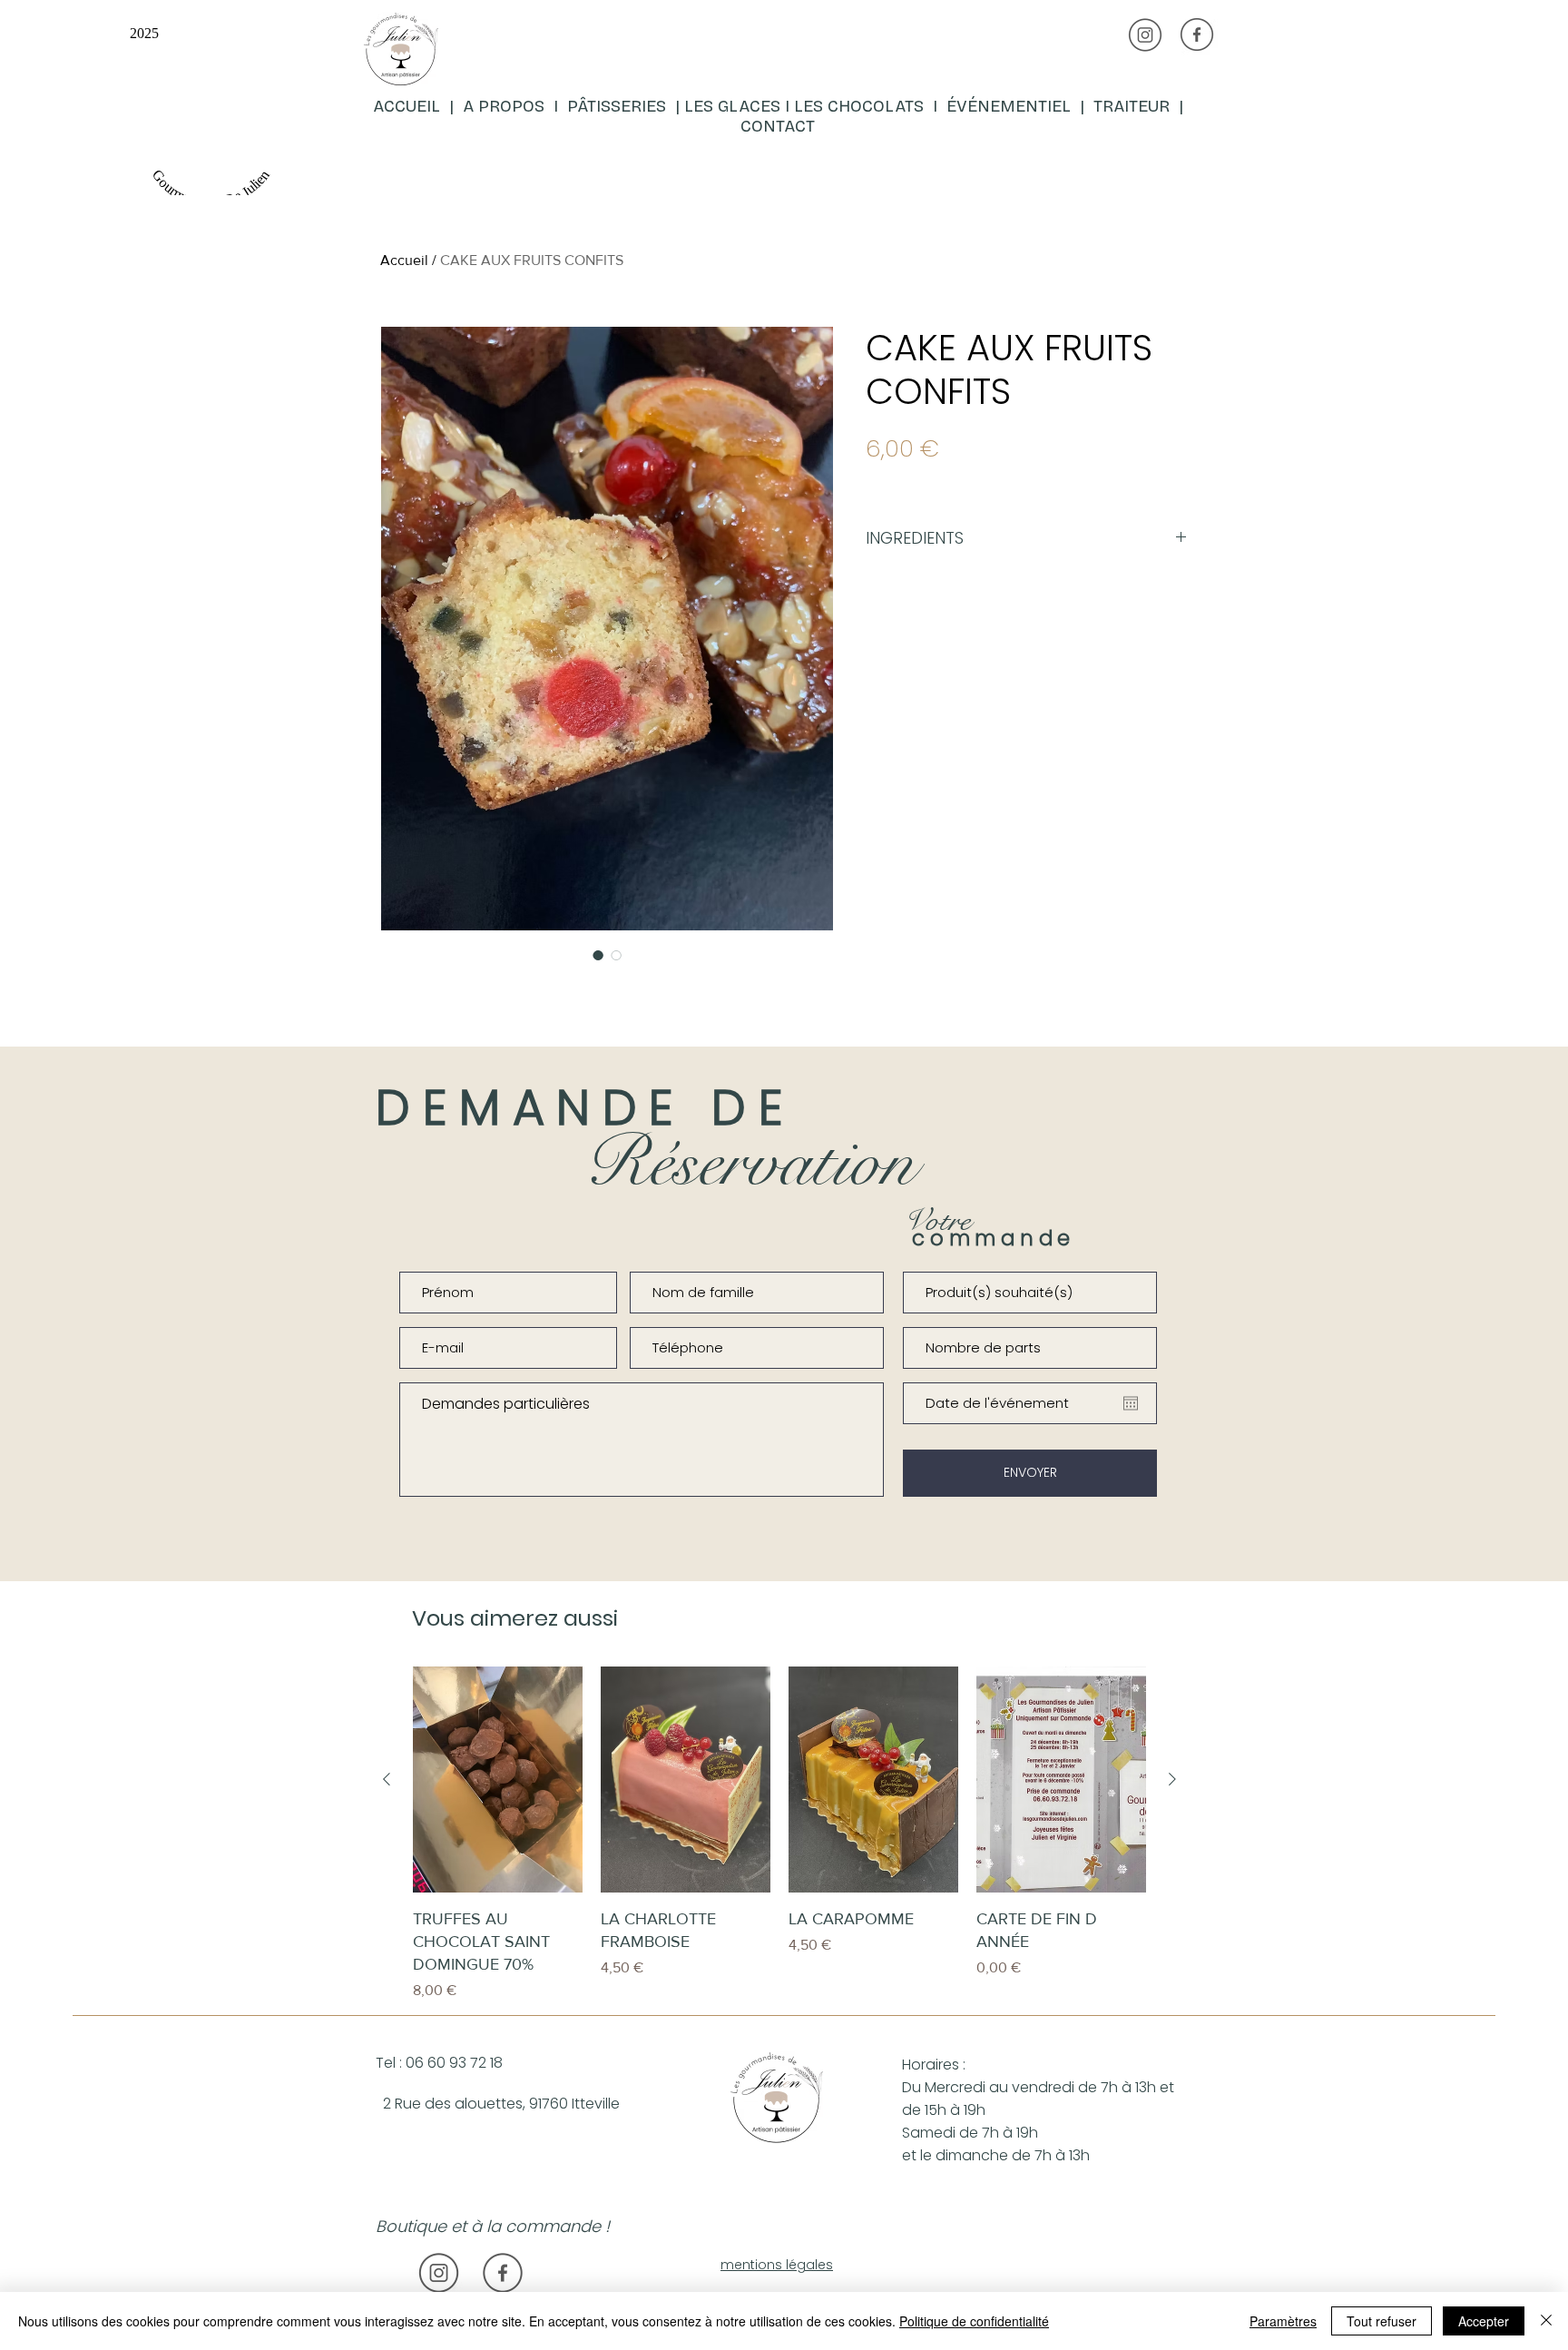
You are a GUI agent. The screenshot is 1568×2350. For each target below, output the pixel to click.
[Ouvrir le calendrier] (1131, 1403)
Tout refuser (1382, 2321)
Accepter (1484, 2321)
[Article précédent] (387, 1779)
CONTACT (778, 126)
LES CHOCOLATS (863, 106)
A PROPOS (504, 106)
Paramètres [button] (1283, 2321)
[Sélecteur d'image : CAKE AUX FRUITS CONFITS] (598, 955)
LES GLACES (732, 106)
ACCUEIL (409, 106)
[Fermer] (1546, 2321)
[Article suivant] (1172, 1779)
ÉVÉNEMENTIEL (1009, 106)
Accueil (404, 260)
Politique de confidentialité (974, 2321)
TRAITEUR (1136, 106)
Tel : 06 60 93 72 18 (439, 2063)
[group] (779, 1834)
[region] (581, 103)
